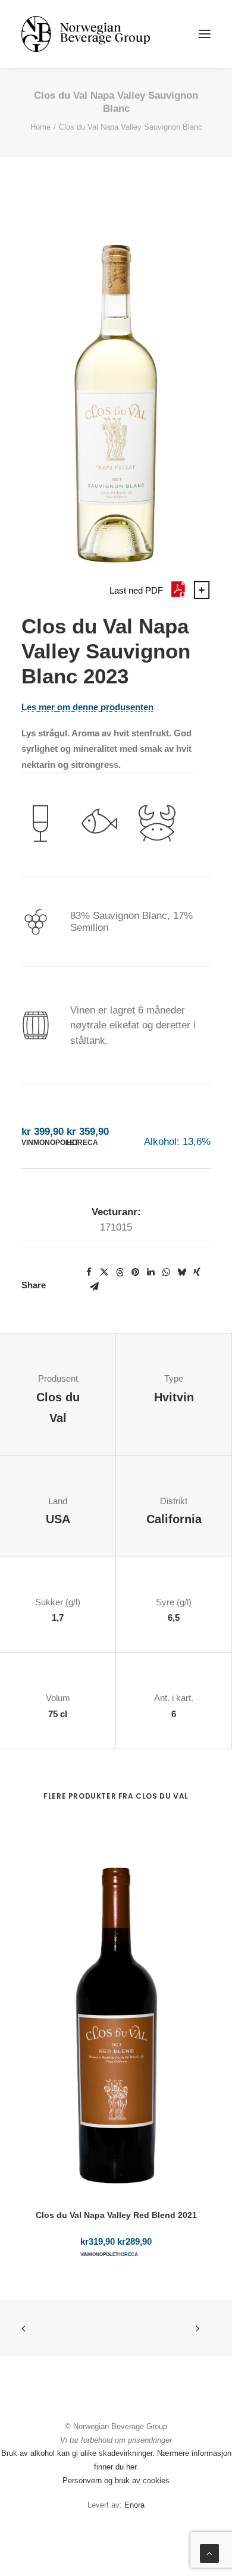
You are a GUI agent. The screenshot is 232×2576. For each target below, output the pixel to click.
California (174, 1519)
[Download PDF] (178, 596)
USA (58, 1519)
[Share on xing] (197, 1272)
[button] (205, 34)
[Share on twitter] (104, 1272)
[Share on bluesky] (181, 1272)
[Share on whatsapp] (166, 1272)
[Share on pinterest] (135, 1272)
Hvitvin (174, 1397)
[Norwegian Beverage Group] (86, 34)
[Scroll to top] (209, 2553)
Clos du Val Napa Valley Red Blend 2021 (116, 2215)
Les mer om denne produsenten (87, 707)
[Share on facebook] (89, 1272)
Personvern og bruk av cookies (116, 2481)
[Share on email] (94, 1287)
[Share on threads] (120, 1272)
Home (40, 127)
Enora (134, 2505)
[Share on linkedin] (151, 1272)
